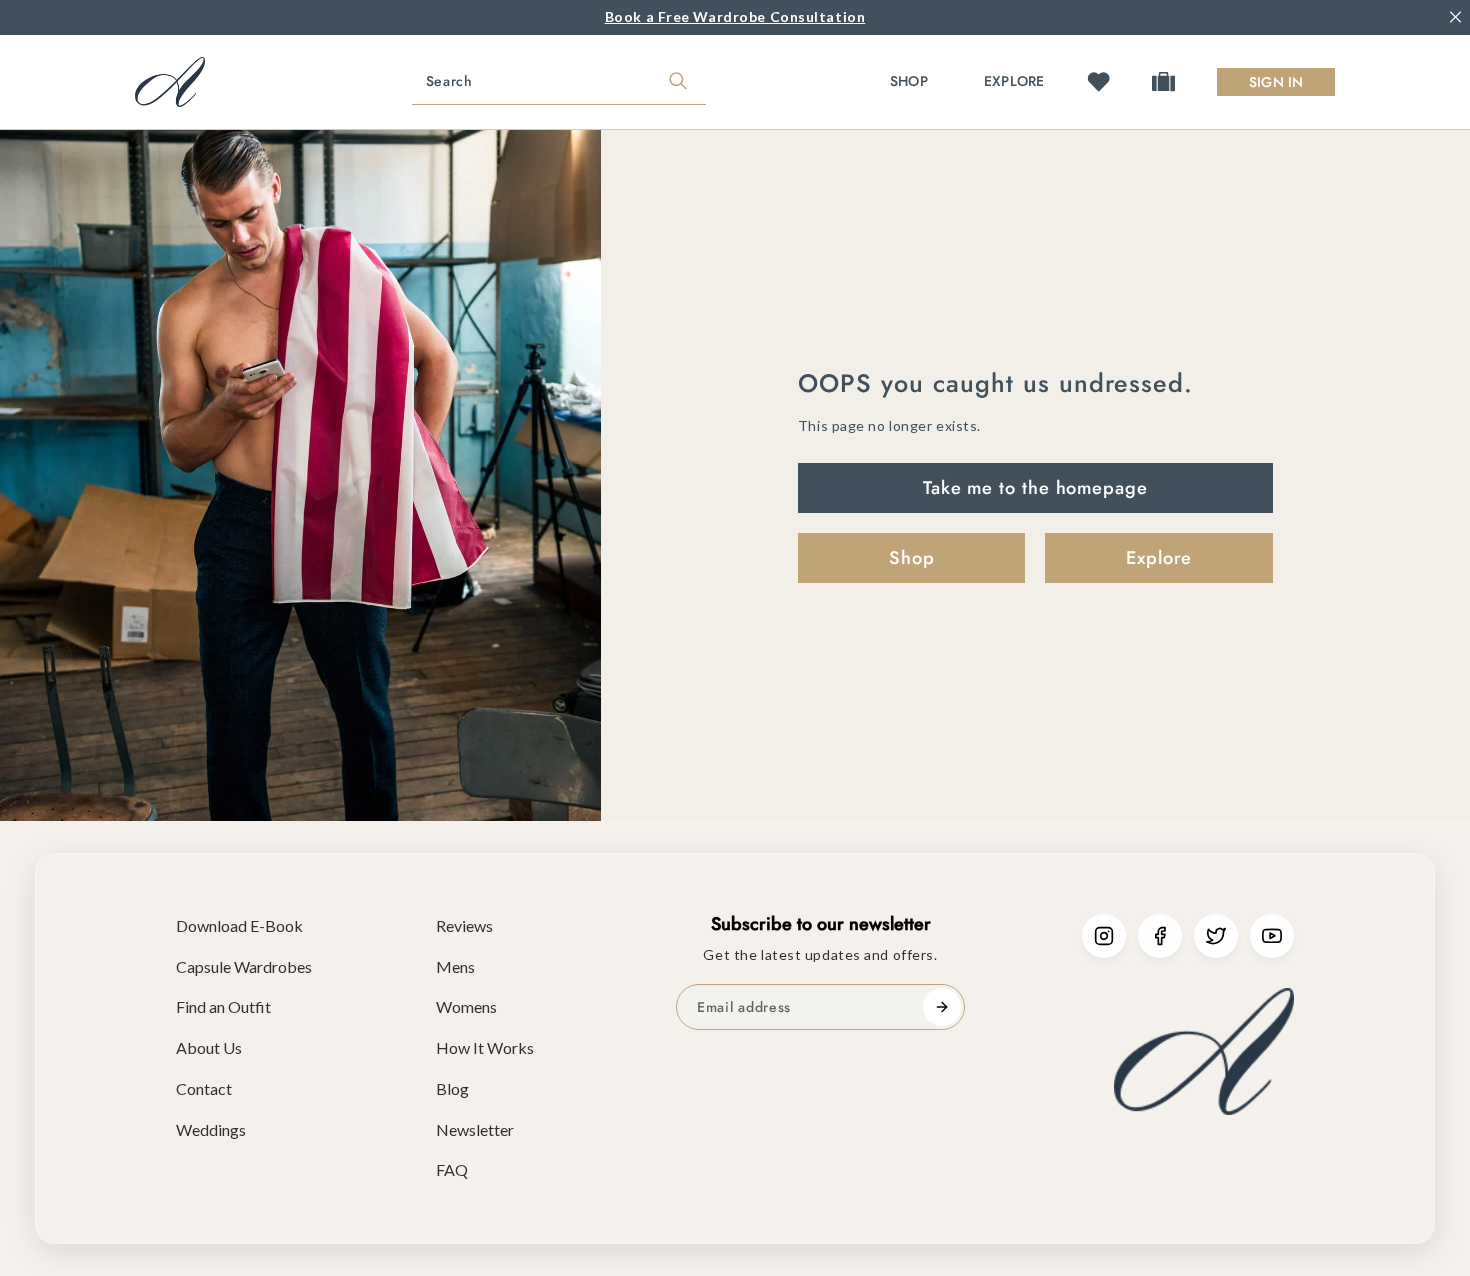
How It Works (485, 1047)
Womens (466, 1006)
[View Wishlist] (1098, 81)
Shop (909, 81)
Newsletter (475, 1129)
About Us (209, 1047)
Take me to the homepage (1035, 488)
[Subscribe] (942, 1007)
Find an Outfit (223, 1006)
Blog (452, 1088)
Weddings (211, 1129)
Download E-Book (239, 925)
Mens (455, 966)
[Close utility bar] (1455, 17)
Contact (204, 1088)
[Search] (678, 82)
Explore (1014, 81)
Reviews (464, 925)
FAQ (452, 1169)
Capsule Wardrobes (244, 966)
